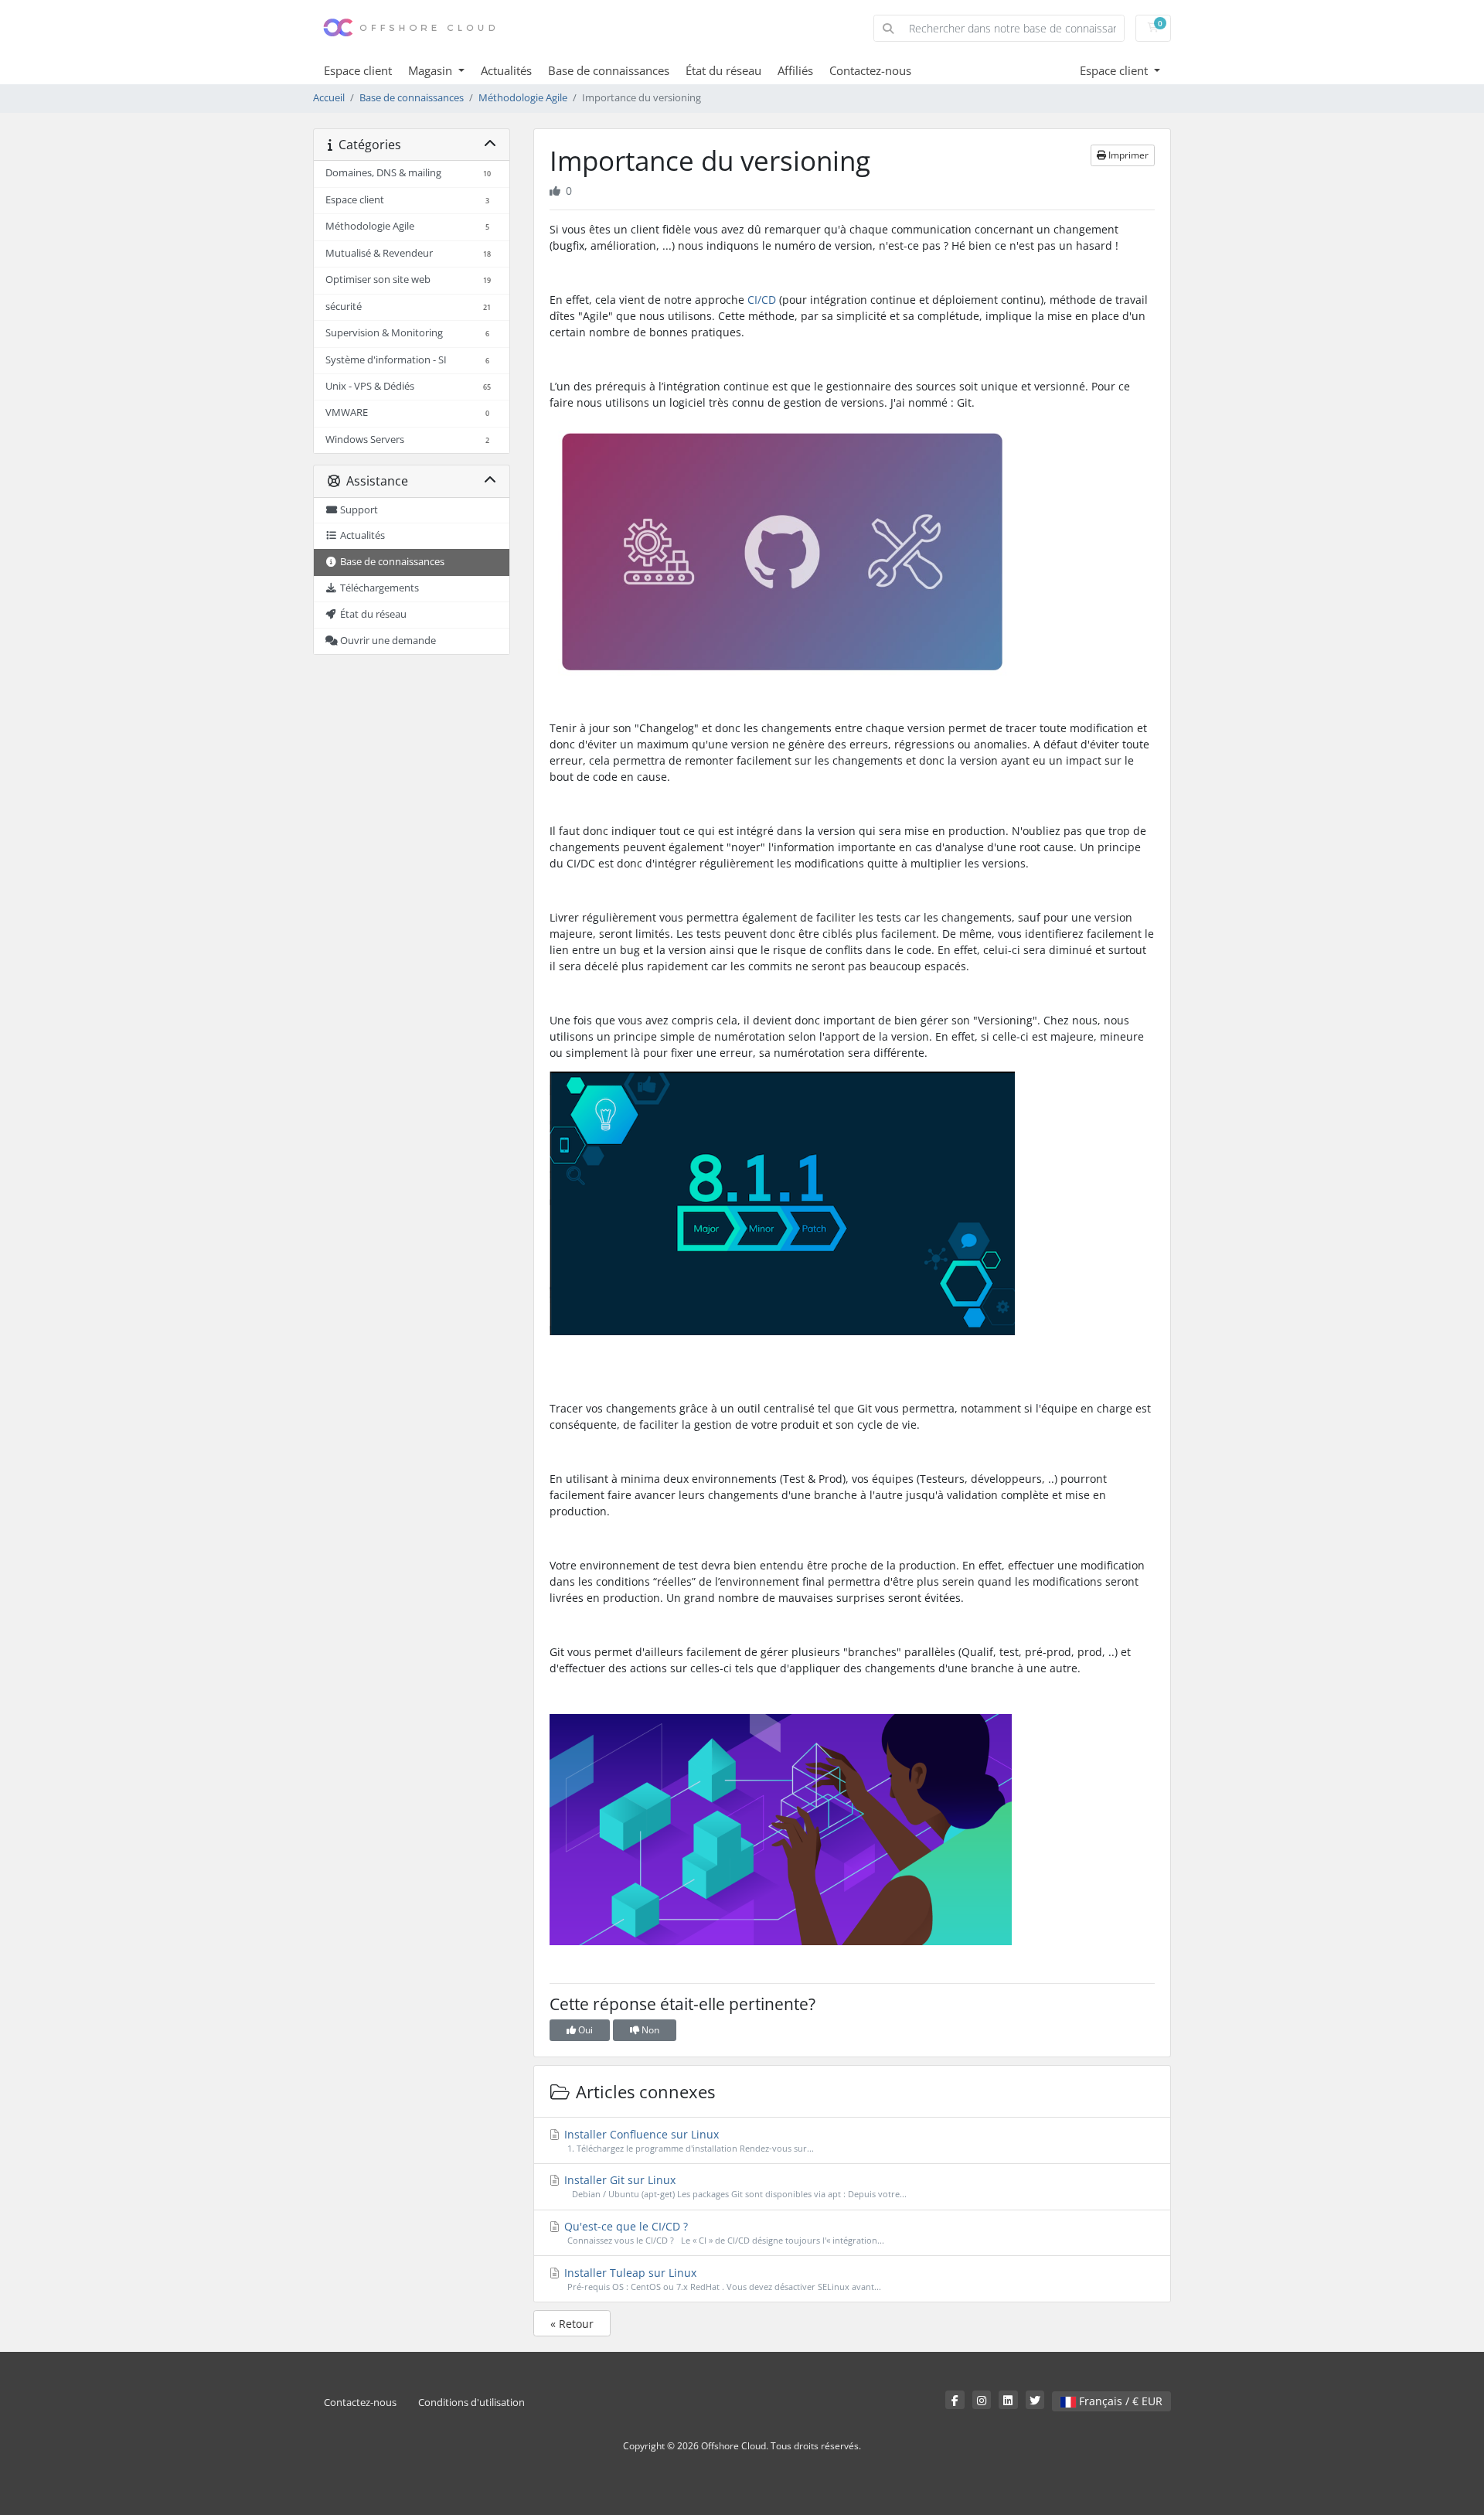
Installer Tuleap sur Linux (721, 2279)
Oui (584, 2030)
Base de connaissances (609, 70)
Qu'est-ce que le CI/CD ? (723, 2232)
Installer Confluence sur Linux (688, 2140)
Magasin (432, 70)
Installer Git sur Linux (734, 2186)
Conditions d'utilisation (471, 2403)
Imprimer (1127, 155)
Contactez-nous (870, 70)
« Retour (572, 2324)
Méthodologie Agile (523, 98)
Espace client (358, 70)
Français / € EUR (1119, 2401)
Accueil (329, 98)
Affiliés (795, 70)
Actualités (506, 70)
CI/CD (762, 300)
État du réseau (723, 70)
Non (649, 2030)
